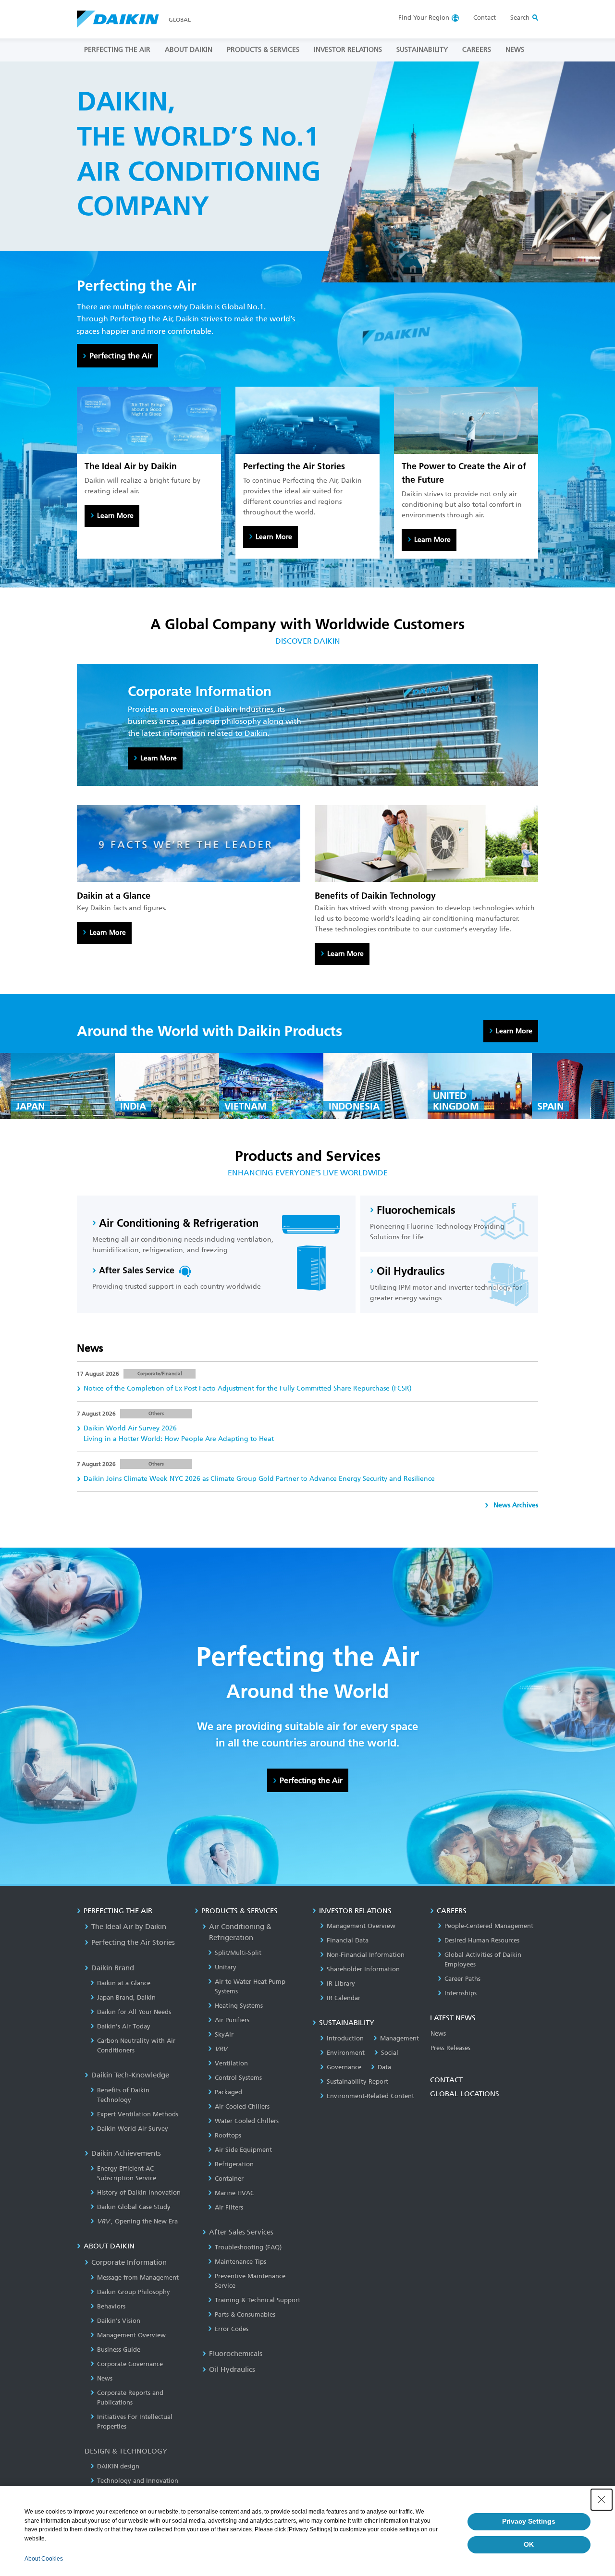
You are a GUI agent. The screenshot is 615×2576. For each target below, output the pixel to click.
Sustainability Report (357, 2082)
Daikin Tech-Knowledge (130, 2075)
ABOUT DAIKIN (189, 50)
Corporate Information (129, 2262)
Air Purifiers (232, 2020)
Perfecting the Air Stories (133, 1942)
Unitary (226, 1967)
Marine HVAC (234, 2193)
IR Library (341, 1984)
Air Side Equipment (243, 2150)
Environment (346, 2053)
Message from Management (138, 2277)
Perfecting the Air (121, 356)
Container (229, 2179)
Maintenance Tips (240, 2262)
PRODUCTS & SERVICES (263, 50)
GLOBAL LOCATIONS (465, 2094)
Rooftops (228, 2135)
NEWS (515, 50)
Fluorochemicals (236, 2354)
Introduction (345, 2038)
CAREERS (477, 50)
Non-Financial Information (366, 1955)
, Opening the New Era (137, 2221)
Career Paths (462, 1979)
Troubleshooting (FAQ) (248, 2247)
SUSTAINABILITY (422, 50)
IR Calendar (344, 1998)
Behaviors (111, 2306)
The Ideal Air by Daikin (129, 1927)
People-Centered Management (489, 1926)
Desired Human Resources (482, 1940)
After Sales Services (241, 2232)
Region (424, 18)
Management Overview (131, 2335)
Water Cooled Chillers (247, 2121)
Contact (485, 18)
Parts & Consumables (245, 2314)
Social (390, 2053)
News (105, 2378)
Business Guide (119, 2350)
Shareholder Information (363, 1969)
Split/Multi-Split (238, 1953)
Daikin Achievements (126, 2153)
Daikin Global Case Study (134, 2207)
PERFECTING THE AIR (117, 50)
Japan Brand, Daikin (126, 1997)
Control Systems (238, 2078)
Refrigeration (234, 2164)
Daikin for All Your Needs (134, 2012)
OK (529, 2544)
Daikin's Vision (119, 2321)
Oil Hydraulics (232, 2369)
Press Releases (450, 2048)
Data (384, 2067)
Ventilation (231, 2063)
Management (400, 2038)
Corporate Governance (130, 2364)
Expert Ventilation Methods (138, 2114)
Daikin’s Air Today (124, 2026)
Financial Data (348, 1940)
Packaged (228, 2092)
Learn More (115, 516)
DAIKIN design (118, 2466)
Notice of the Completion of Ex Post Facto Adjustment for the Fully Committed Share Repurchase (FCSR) (248, 1388)
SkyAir (224, 2034)
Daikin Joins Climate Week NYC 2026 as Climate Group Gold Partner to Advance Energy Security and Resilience (259, 1479)
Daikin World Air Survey (133, 2129)
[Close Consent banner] (602, 2500)
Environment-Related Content (370, 2096)
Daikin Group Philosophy (134, 2292)
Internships (461, 1993)
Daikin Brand (113, 1968)
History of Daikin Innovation (139, 2192)
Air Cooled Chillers (242, 2106)
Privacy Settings (529, 2521)
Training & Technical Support (258, 2300)
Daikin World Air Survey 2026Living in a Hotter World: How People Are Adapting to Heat (179, 1434)
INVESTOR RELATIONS (348, 50)
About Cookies (44, 2559)
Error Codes (232, 2329)
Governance (344, 2067)
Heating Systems (239, 2006)
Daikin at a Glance (124, 1983)
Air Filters (229, 2207)
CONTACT (446, 2080)
